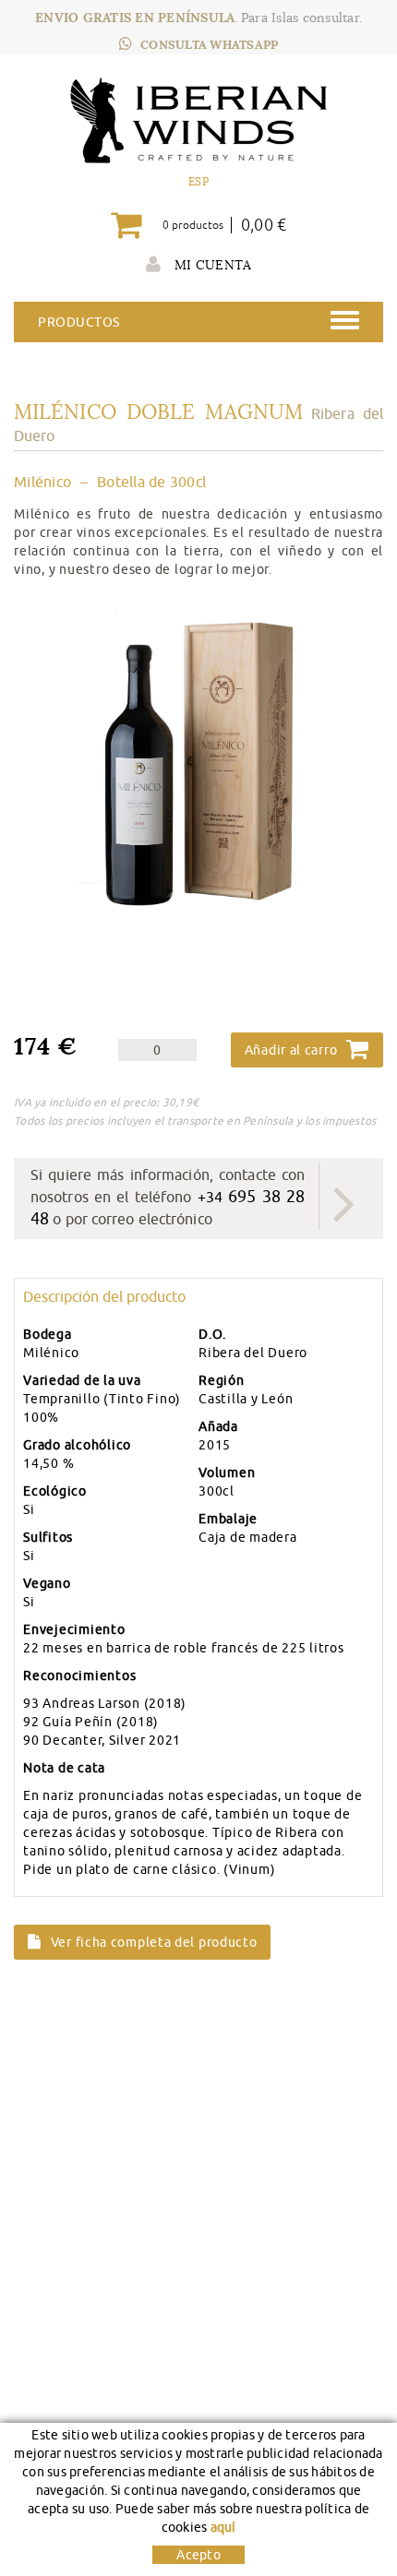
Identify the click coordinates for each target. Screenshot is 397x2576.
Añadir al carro (291, 1050)
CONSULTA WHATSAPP (209, 45)
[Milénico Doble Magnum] (198, 768)
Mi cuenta (211, 265)
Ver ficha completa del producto (154, 1942)
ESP (198, 181)
